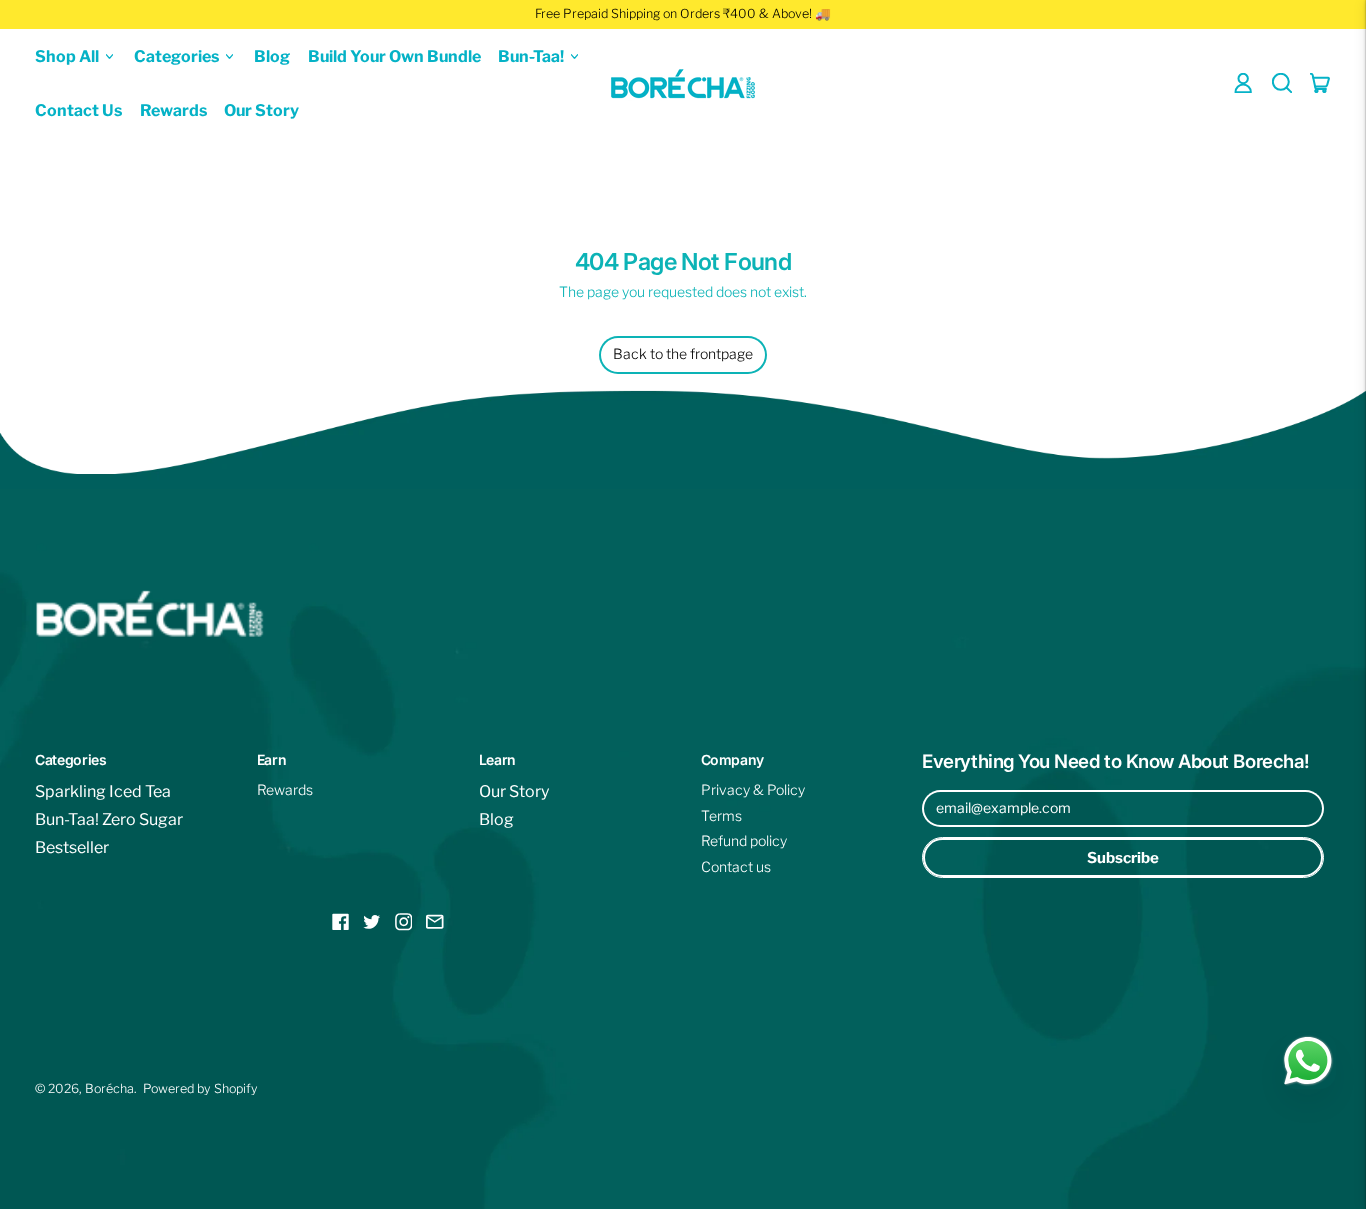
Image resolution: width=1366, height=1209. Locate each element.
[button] (1282, 83)
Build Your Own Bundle (394, 55)
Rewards (173, 110)
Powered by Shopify (200, 1088)
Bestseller (72, 847)
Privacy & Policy (753, 789)
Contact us (736, 866)
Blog (272, 55)
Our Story (261, 110)
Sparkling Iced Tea (103, 791)
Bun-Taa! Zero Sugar (109, 819)
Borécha (109, 1088)
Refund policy (744, 840)
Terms (721, 815)
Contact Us (78, 110)
